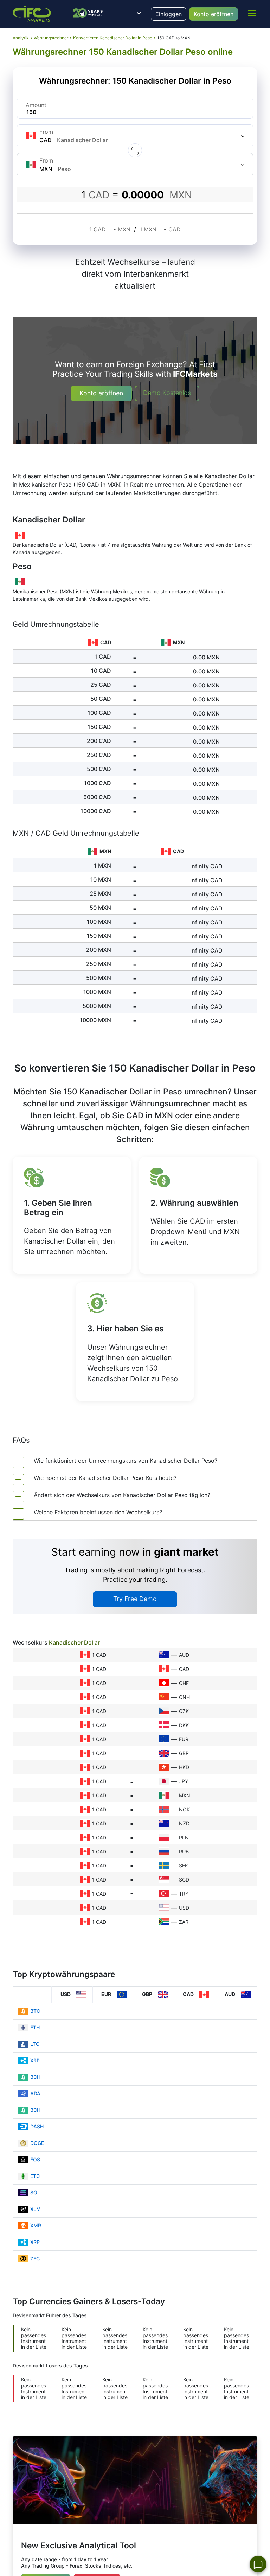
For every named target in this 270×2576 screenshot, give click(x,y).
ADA (35, 2093)
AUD (184, 1655)
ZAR (184, 1922)
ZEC (35, 2258)
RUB (184, 1852)
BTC (35, 2011)
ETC (35, 2176)
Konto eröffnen (214, 14)
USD (184, 1908)
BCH (35, 2077)
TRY (184, 1894)
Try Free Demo (135, 1599)
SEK (184, 1866)
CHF (184, 1683)
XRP (35, 2060)
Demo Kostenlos (167, 393)
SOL (35, 2192)
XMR (36, 2225)
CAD (184, 1669)
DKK (184, 1725)
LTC (35, 2044)
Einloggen (169, 14)
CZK (184, 1711)
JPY (184, 1781)
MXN (185, 1795)
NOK (184, 1809)
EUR (184, 1739)
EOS (35, 2159)
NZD (184, 1823)
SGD (184, 1880)
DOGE (37, 2143)
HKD (184, 1767)
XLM (36, 2209)
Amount (36, 105)
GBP (184, 1753)
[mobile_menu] (252, 13)
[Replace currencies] (135, 150)
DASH (37, 2126)
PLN (184, 1837)
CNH (184, 1697)
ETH (35, 2027)
